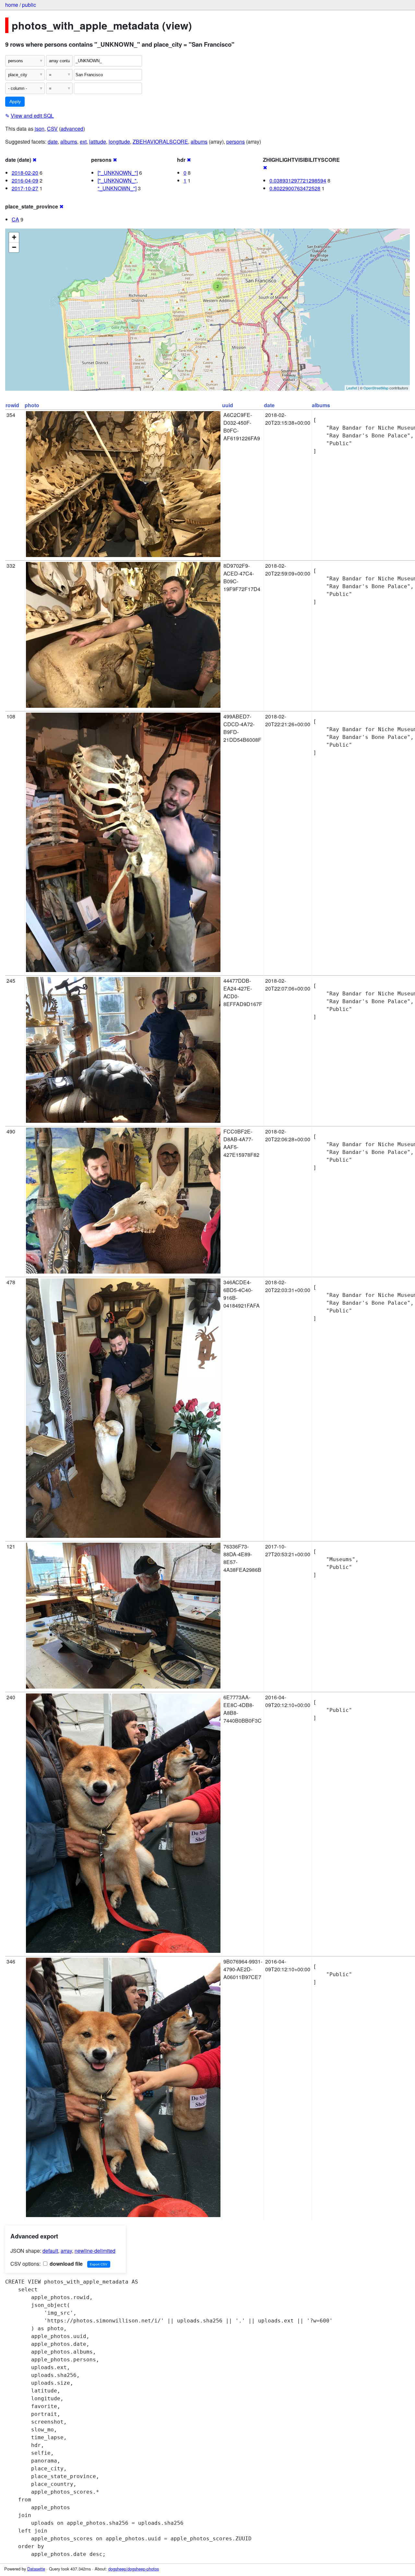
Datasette (36, 2569)
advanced (72, 129)
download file (65, 2264)
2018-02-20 (25, 173)
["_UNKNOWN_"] (118, 173)
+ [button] (14, 237)
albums (69, 142)
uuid (228, 405)
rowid (12, 405)
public (29, 5)
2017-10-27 (25, 188)
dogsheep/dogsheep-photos (134, 2569)
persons (236, 142)
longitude (119, 142)
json (40, 129)
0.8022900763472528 (295, 188)
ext (83, 142)
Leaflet (352, 388)
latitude (98, 142)
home (12, 5)
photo (32, 405)
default (50, 2251)
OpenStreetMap (376, 388)
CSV (52, 129)
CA (15, 219)
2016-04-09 (25, 180)
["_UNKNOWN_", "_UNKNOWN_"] (118, 184)
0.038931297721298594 (298, 180)
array (66, 2251)
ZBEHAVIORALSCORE (160, 142)
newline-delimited (95, 2251)
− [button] (14, 247)
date (53, 142)
